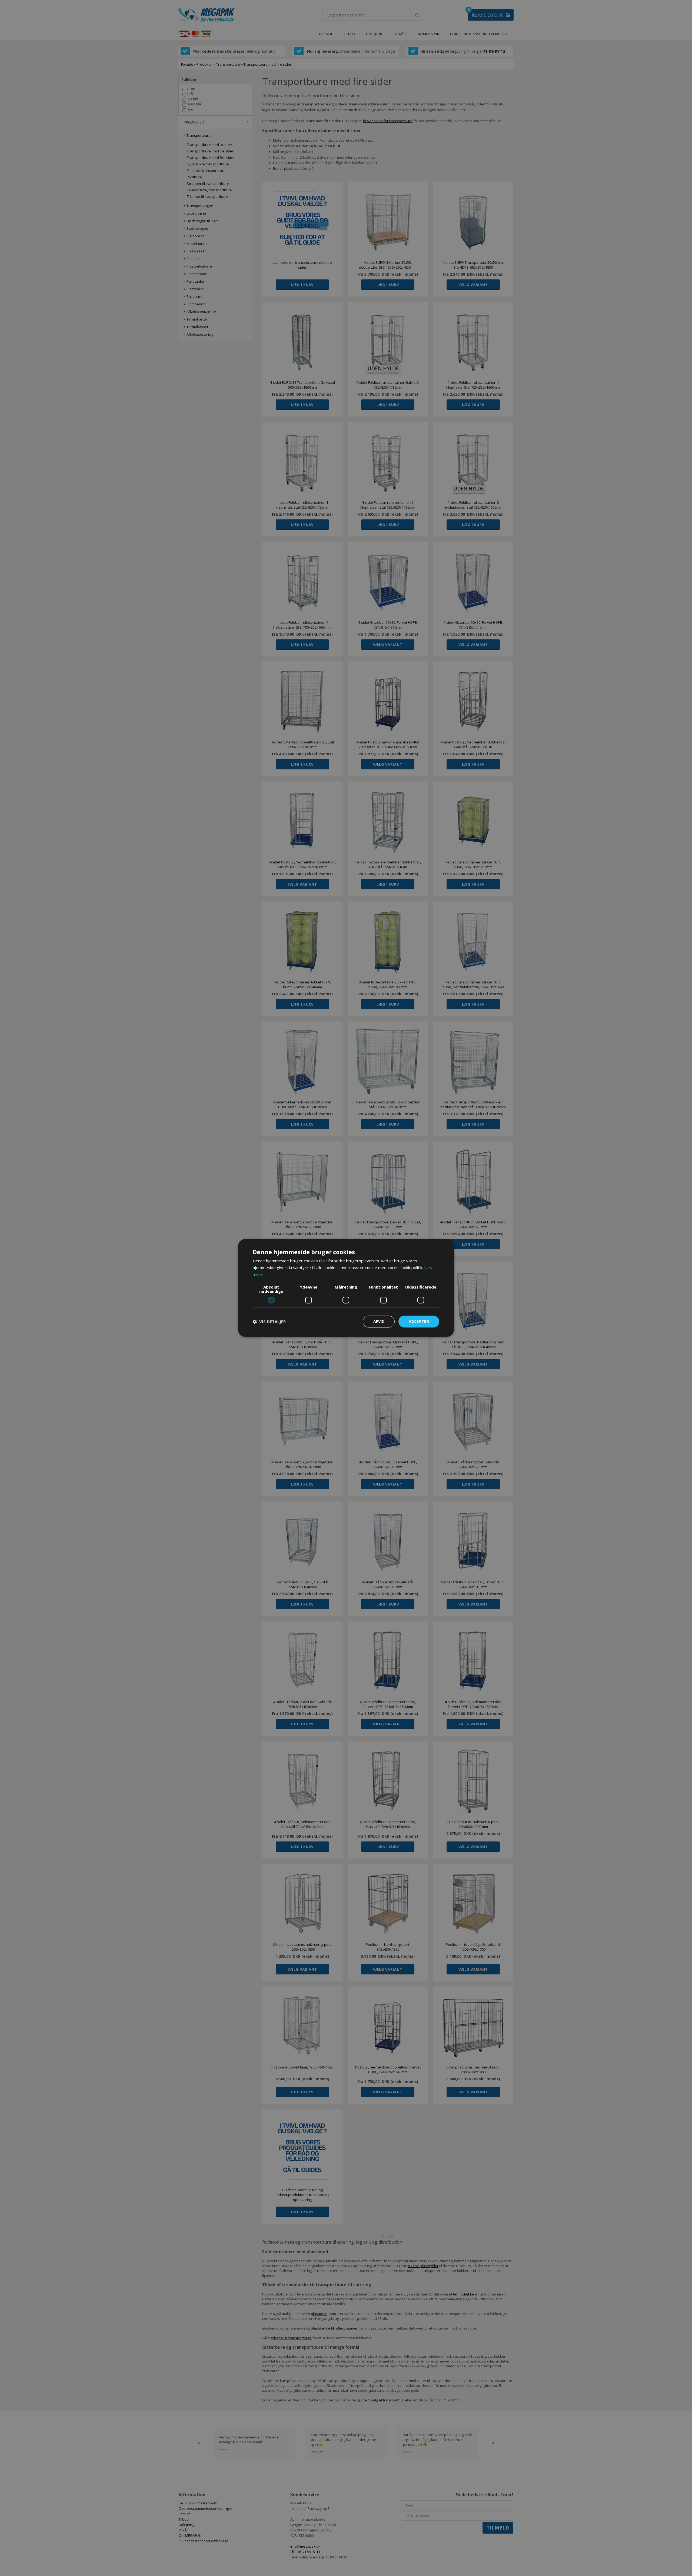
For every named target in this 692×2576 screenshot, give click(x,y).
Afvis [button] (379, 1321)
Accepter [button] (419, 1321)
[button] (269, 1322)
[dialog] (346, 1288)
